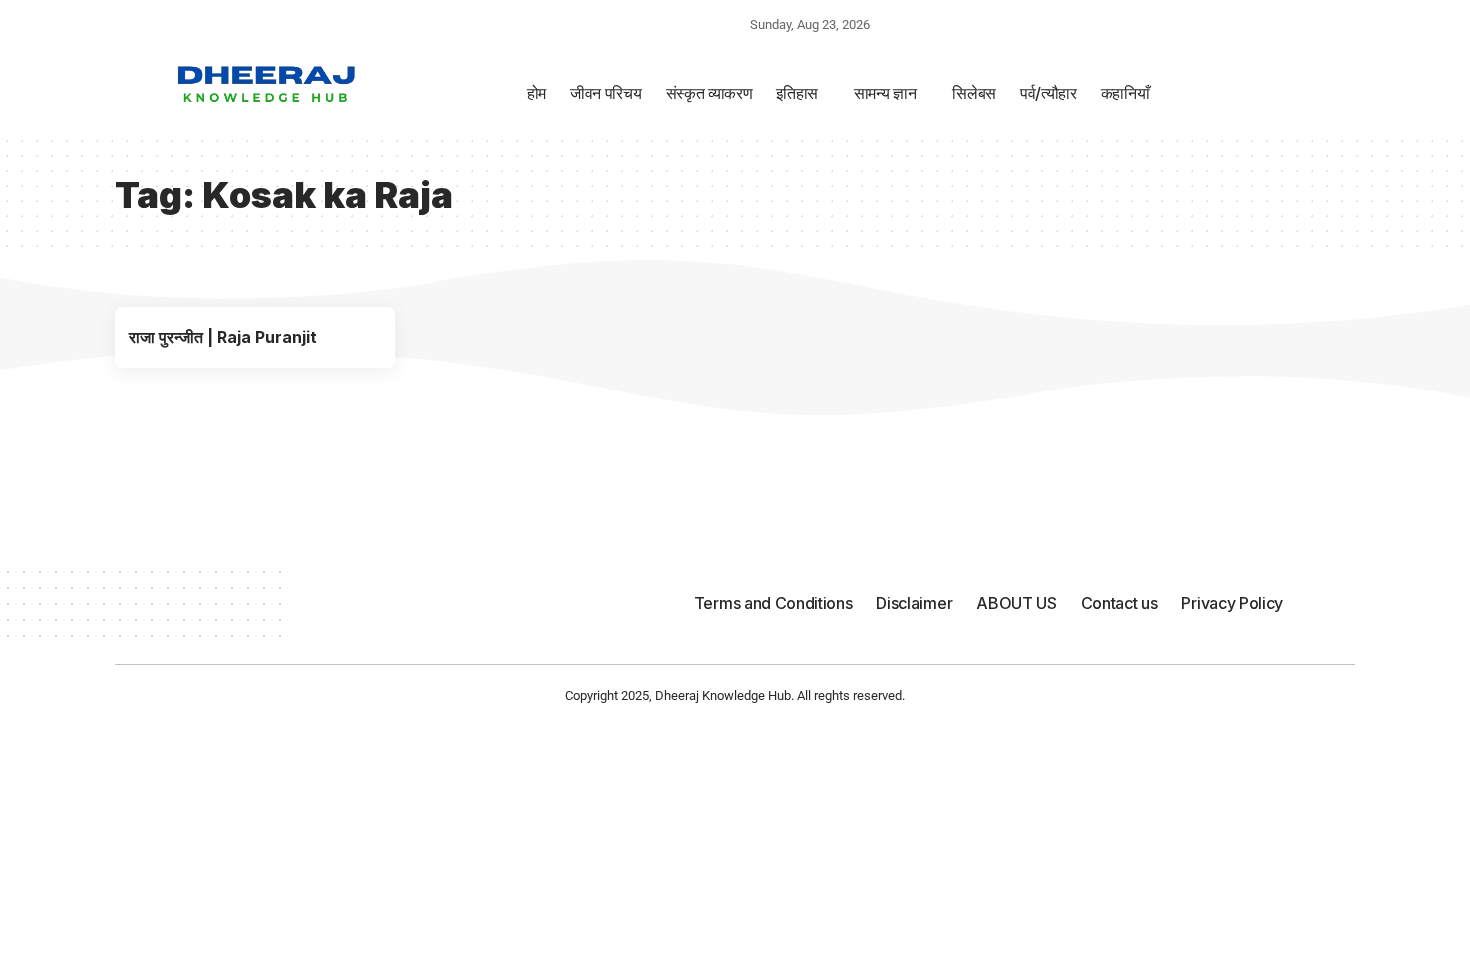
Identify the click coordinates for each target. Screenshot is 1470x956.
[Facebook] (185, 23)
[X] (208, 23)
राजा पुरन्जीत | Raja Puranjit (223, 337)
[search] (1151, 27)
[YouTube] (235, 23)
